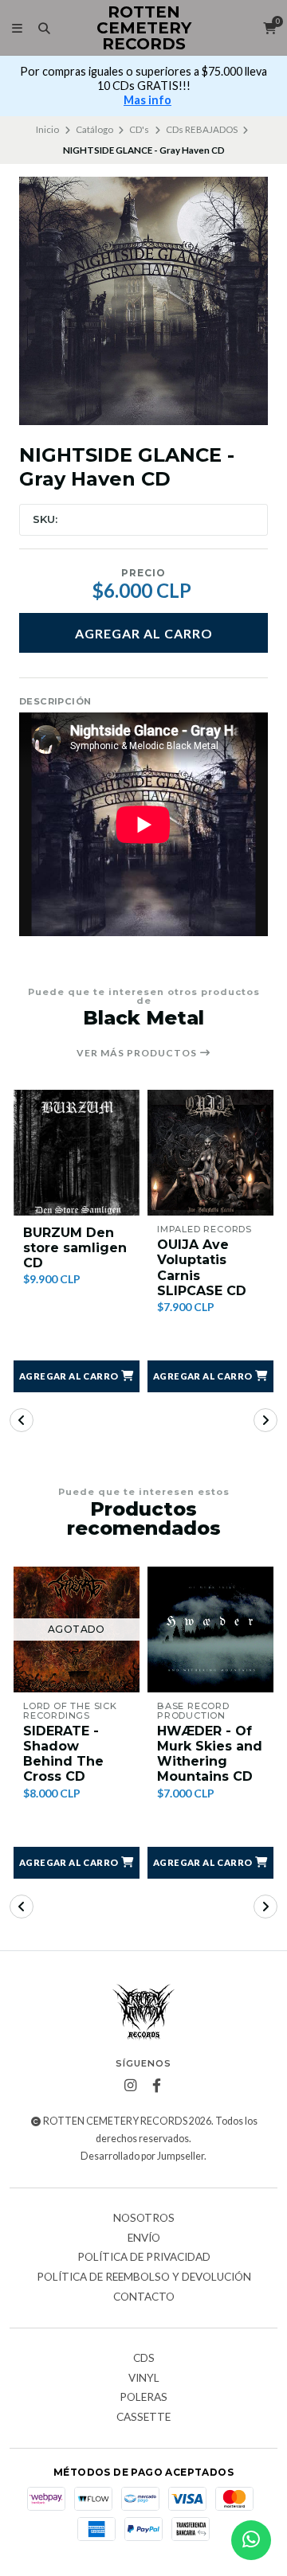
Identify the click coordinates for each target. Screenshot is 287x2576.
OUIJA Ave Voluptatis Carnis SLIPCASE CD (202, 1268)
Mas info (147, 100)
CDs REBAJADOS (202, 129)
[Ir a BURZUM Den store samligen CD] (77, 1153)
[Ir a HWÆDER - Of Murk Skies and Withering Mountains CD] (210, 1630)
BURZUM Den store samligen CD (75, 1248)
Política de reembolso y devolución (144, 2277)
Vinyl (144, 2379)
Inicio (47, 129)
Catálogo (94, 129)
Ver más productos (138, 1053)
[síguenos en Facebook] (157, 2086)
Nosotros (144, 2219)
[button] (77, 1376)
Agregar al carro (144, 633)
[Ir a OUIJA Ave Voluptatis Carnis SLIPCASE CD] (210, 1153)
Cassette (143, 2418)
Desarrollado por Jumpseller (142, 2156)
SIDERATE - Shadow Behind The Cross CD (63, 1754)
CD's (139, 129)
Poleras (143, 2398)
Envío (144, 2238)
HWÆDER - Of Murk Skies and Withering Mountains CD (210, 1754)
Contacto (144, 2297)
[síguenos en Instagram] (131, 2086)
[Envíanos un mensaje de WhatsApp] (251, 2540)
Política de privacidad (144, 2258)
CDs (144, 2359)
